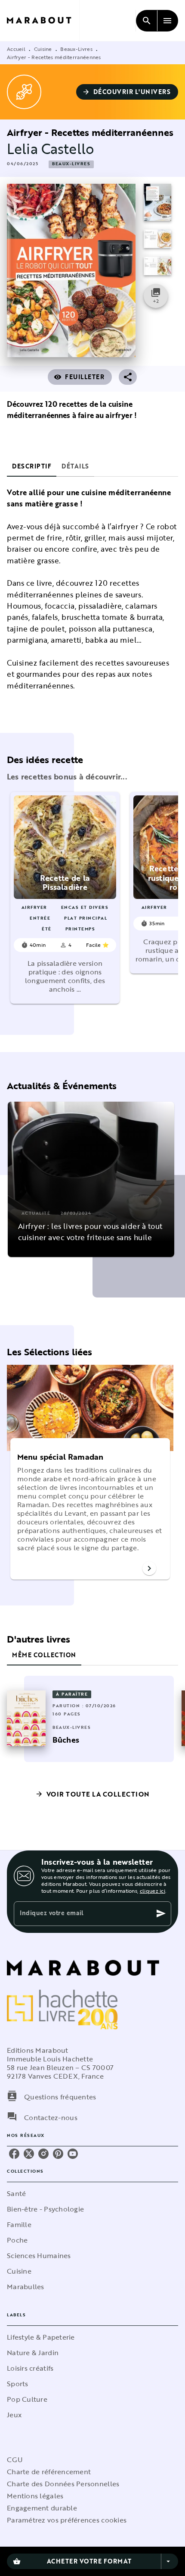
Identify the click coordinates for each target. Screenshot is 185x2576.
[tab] (32, 466)
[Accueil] (43, 20)
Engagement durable (42, 2508)
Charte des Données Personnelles (63, 2484)
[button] (127, 92)
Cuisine (43, 49)
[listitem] (14, 2154)
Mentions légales (35, 2496)
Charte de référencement (49, 2472)
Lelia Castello (51, 149)
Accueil (16, 49)
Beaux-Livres (76, 49)
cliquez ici (153, 1891)
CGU (15, 2460)
